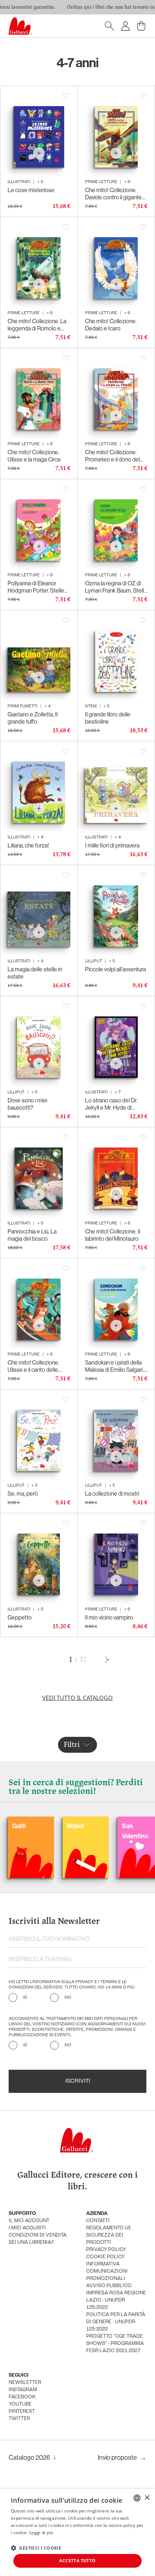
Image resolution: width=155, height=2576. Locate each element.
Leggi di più (41, 2532)
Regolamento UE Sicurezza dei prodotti (109, 2235)
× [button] (147, 2498)
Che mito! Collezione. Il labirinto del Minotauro (113, 1235)
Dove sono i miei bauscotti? (27, 1104)
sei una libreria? (31, 2243)
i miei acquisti (27, 2228)
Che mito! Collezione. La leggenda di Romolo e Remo (37, 325)
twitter (19, 2419)
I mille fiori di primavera (112, 845)
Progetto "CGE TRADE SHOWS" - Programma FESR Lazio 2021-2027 (115, 2344)
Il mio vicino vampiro (109, 1617)
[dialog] (77, 2532)
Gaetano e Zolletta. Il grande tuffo (33, 718)
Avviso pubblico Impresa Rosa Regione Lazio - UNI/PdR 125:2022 (116, 2297)
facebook (22, 2397)
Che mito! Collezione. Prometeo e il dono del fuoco (112, 456)
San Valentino (100, 1831)
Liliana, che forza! (28, 845)
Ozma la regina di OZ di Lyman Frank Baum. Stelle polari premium (116, 587)
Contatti (98, 2221)
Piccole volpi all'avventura (116, 969)
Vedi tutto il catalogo (77, 1698)
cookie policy (105, 2257)
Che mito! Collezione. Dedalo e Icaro (111, 325)
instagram (23, 2390)
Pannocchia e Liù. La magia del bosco (32, 1235)
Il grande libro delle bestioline (108, 718)
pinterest (22, 2412)
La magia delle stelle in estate (35, 973)
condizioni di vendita (38, 2235)
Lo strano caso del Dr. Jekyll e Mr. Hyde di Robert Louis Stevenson (114, 1104)
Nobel (40, 1826)
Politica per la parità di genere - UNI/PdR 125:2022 (116, 2322)
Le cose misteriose (31, 190)
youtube (20, 2404)
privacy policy (106, 2250)
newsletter (25, 2383)
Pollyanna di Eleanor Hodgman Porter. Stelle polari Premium (36, 587)
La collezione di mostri (112, 1493)
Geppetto (20, 1617)
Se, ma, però (23, 1493)
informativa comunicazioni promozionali (107, 2271)
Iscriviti (78, 2081)
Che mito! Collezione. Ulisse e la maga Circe (34, 456)
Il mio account (29, 2221)
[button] (36, 2548)
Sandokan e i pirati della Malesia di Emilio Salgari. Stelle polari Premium (114, 1366)
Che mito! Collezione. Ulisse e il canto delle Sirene (33, 1366)
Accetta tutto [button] (77, 2561)
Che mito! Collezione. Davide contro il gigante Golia (113, 194)
